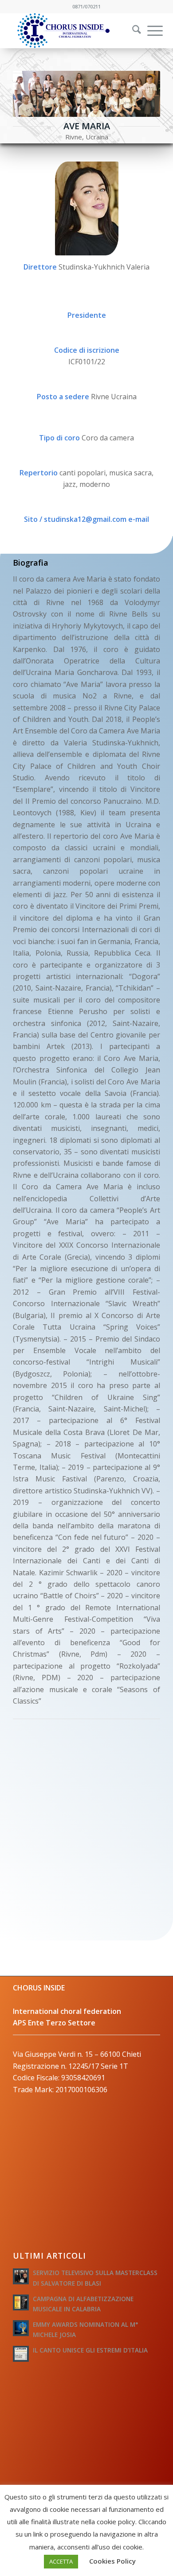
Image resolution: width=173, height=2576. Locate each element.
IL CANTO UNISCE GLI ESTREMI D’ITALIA (90, 2350)
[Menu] (151, 31)
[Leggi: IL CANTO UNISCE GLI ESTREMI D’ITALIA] (21, 2354)
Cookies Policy (112, 2561)
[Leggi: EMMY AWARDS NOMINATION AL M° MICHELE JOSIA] (21, 2328)
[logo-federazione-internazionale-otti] (72, 31)
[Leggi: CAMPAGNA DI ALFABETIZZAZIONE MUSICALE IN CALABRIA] (21, 2302)
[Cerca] (132, 31)
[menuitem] (131, 31)
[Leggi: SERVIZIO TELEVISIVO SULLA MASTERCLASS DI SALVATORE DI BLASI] (21, 2276)
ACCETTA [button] (61, 2561)
